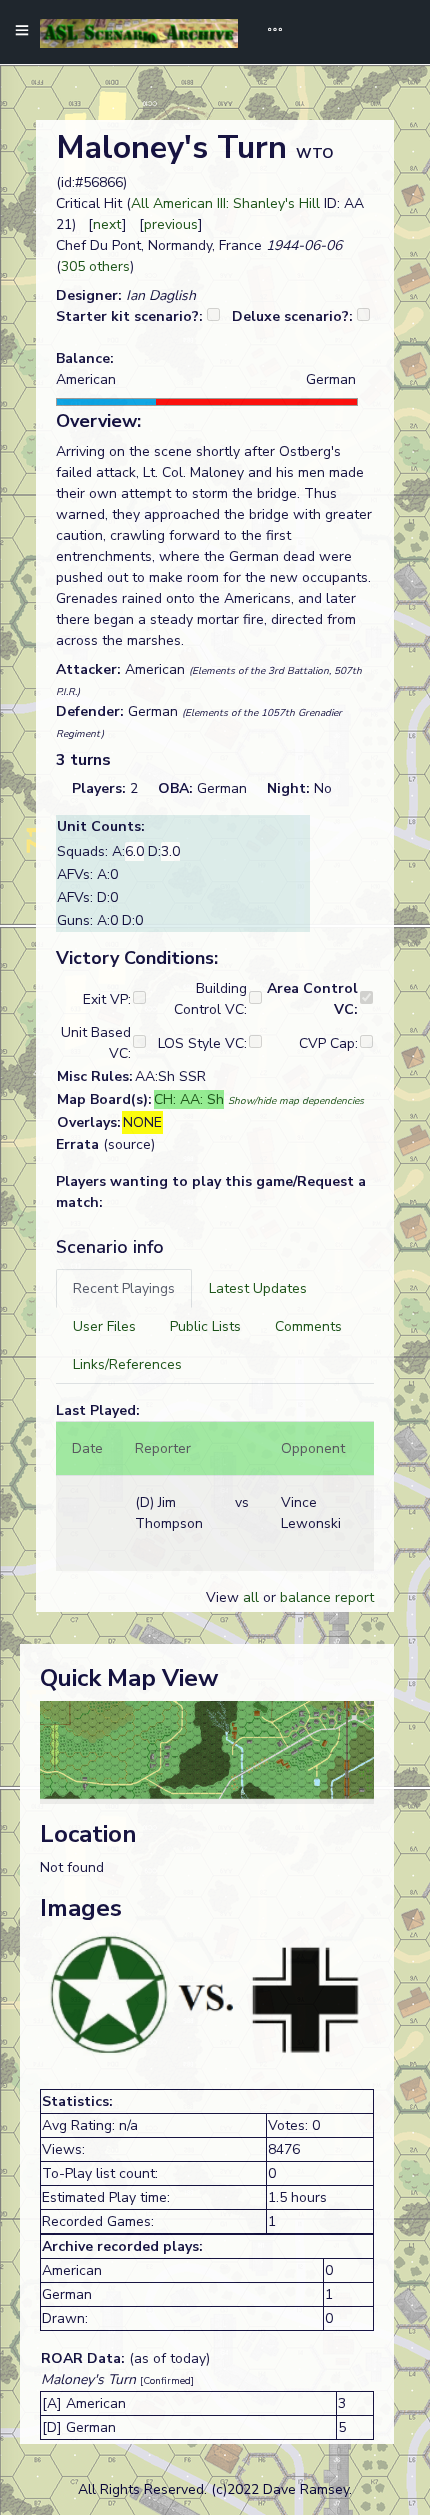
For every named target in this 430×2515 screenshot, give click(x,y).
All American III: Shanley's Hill (225, 203)
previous (171, 224)
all (251, 1597)
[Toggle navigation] (268, 32)
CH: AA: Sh (189, 1099)
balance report (327, 1597)
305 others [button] (95, 266)
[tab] (124, 1288)
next (107, 224)
